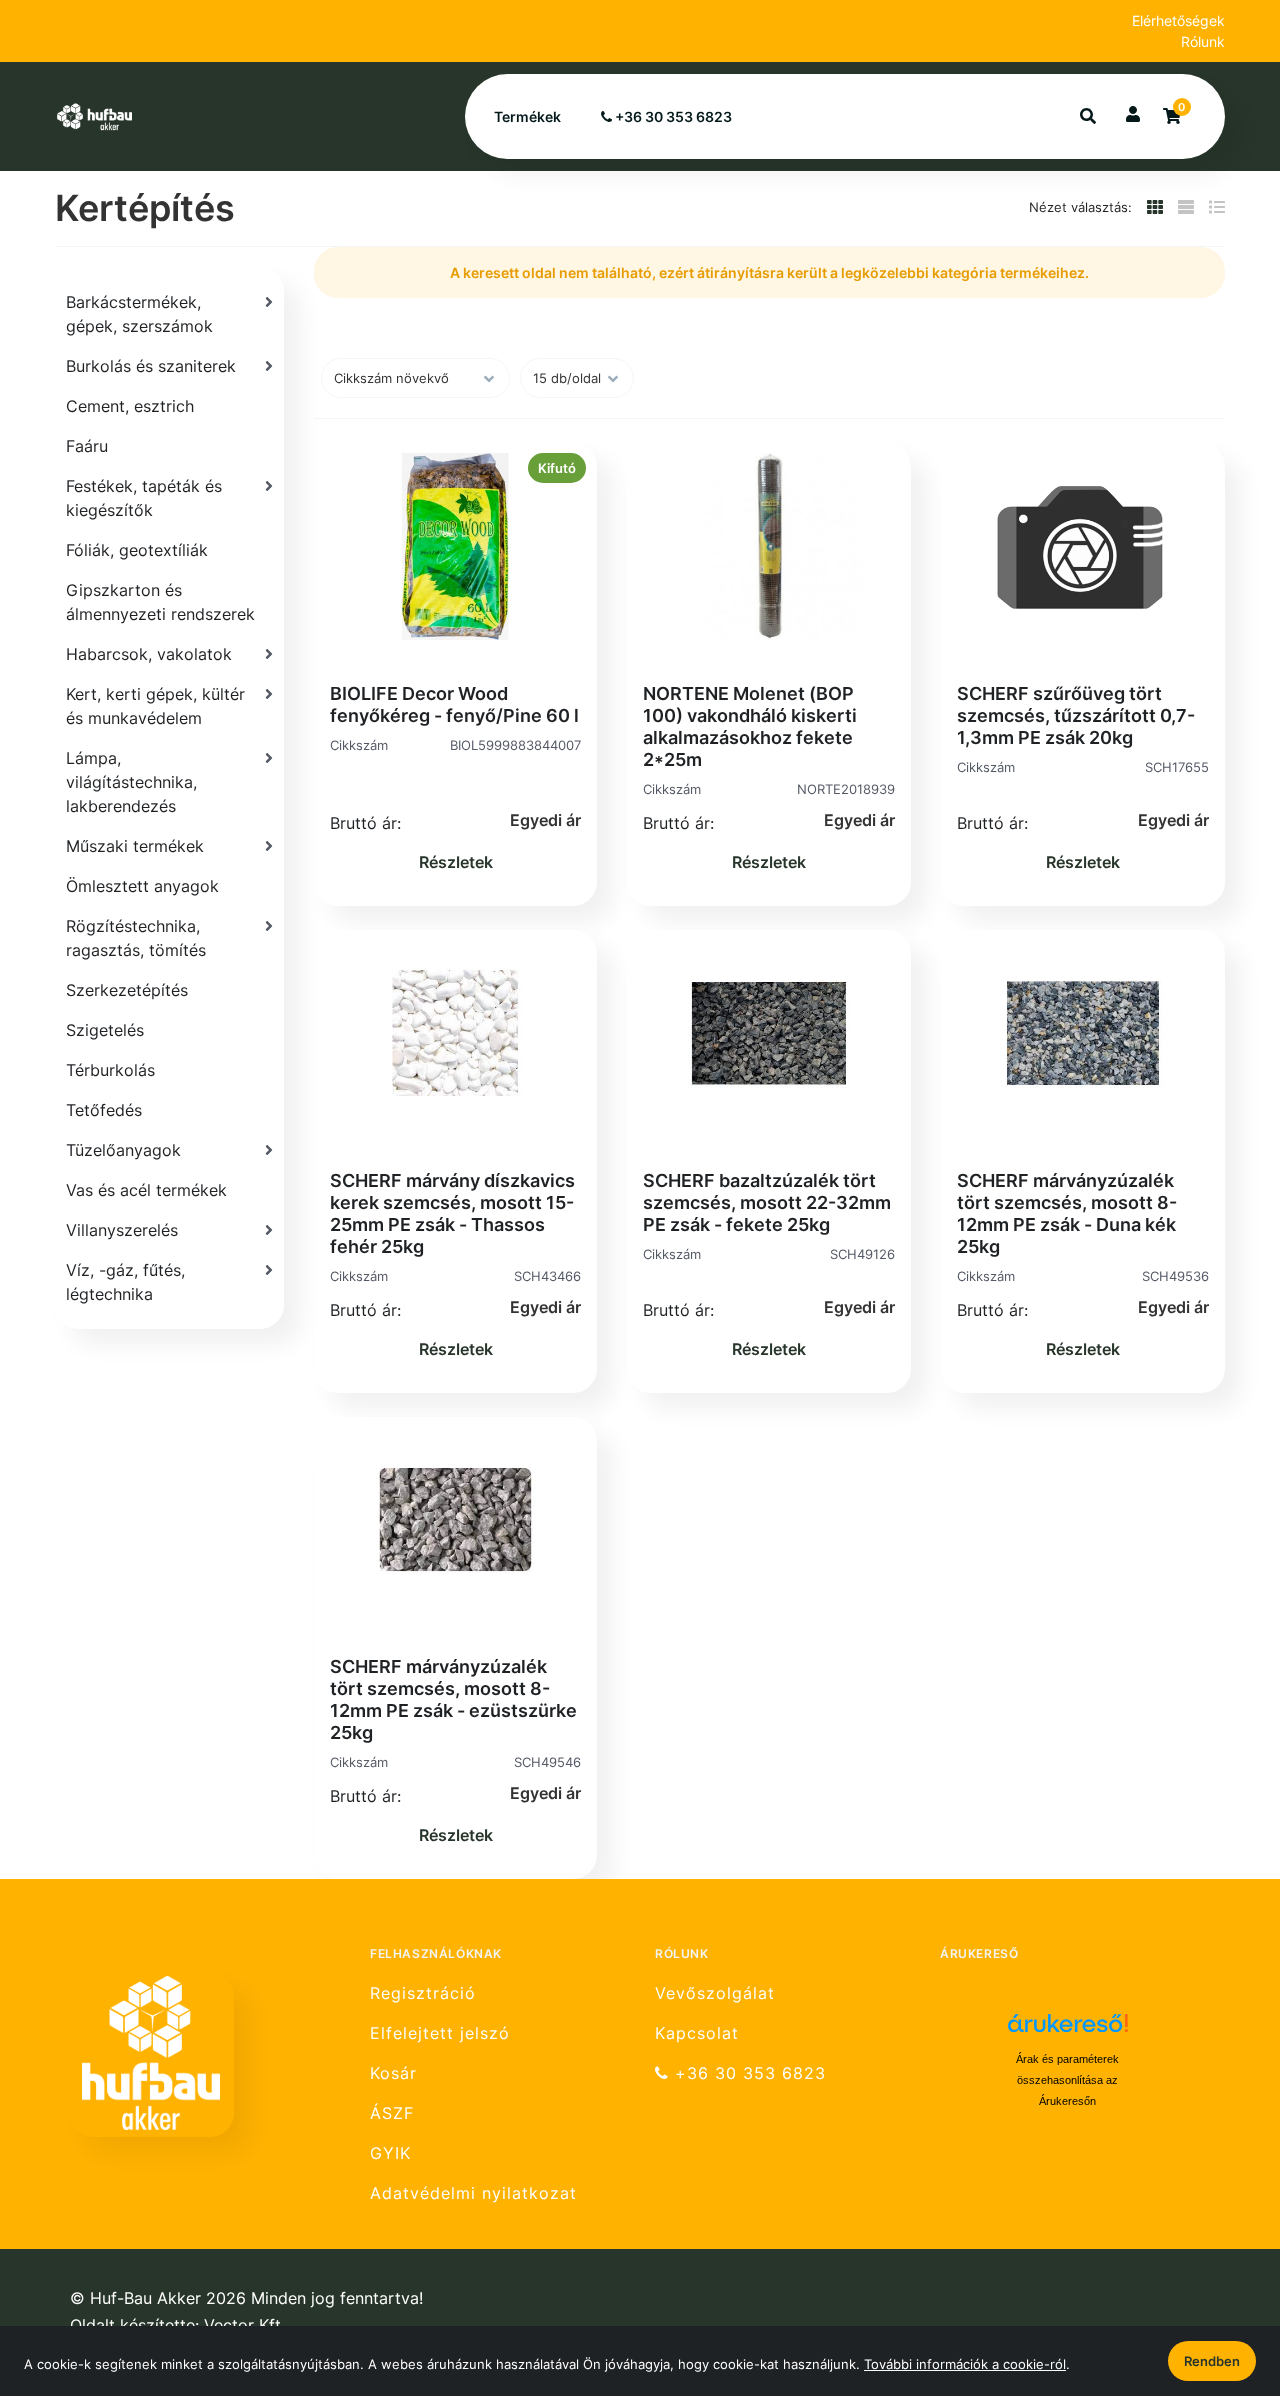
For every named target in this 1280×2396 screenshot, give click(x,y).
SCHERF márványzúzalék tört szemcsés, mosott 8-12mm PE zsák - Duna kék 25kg (1067, 1213)
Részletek (456, 862)
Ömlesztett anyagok (142, 886)
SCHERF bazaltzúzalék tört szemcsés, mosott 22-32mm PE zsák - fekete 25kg (767, 1202)
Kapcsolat (697, 2033)
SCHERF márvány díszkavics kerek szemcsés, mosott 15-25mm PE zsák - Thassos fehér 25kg (452, 1213)
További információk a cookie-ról (965, 2364)
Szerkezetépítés (127, 990)
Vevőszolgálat (715, 1993)
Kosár (393, 2073)
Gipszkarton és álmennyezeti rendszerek (160, 602)
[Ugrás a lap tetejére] (1219, 2275)
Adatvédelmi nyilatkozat (473, 2193)
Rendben (1212, 2361)
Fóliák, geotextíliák (137, 550)
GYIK (390, 2153)
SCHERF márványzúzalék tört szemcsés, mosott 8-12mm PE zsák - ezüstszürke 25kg (453, 1699)
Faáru (87, 446)
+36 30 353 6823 (672, 116)
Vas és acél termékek (146, 1190)
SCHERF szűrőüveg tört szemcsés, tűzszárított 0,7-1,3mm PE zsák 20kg (1076, 715)
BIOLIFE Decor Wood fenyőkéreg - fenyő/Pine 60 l (454, 704)
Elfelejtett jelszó (440, 2033)
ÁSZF (392, 2113)
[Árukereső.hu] (1068, 2030)
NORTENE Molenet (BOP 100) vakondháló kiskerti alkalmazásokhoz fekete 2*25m (750, 726)
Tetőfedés (104, 1110)
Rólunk (1203, 41)
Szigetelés (105, 1030)
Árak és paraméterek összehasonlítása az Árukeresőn (1067, 2080)
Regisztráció (423, 1993)
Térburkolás (110, 1070)
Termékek (527, 116)
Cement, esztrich (130, 406)
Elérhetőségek (1178, 20)
